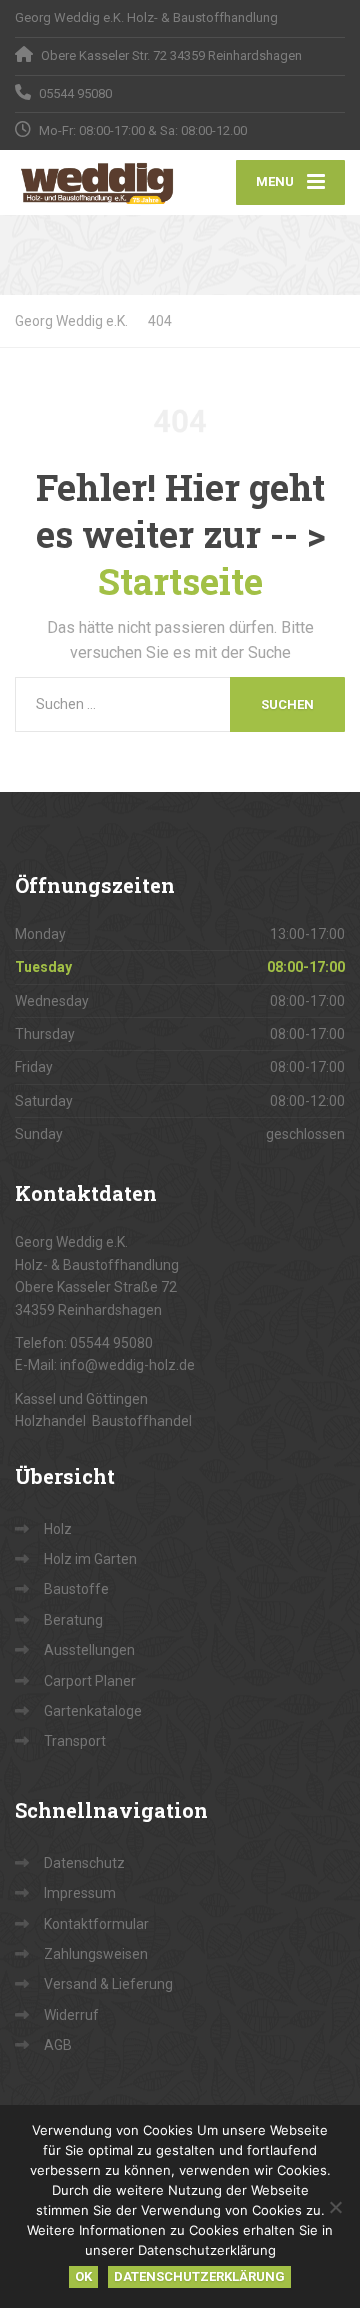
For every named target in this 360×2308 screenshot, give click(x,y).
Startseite (180, 581)
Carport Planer (90, 1681)
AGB (58, 2045)
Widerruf (71, 2015)
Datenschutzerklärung (199, 2276)
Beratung (73, 1620)
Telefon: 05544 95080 (84, 1343)
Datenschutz (84, 1863)
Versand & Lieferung (108, 1984)
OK (83, 2276)
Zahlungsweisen (96, 1954)
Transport (75, 1741)
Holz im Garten (90, 1559)
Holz (58, 1529)
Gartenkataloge (93, 1711)
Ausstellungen (89, 1650)
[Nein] (335, 2207)
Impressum (80, 1893)
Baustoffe (76, 1589)
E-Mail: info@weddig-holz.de (105, 1365)
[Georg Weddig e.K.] (97, 182)
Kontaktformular (96, 1924)
